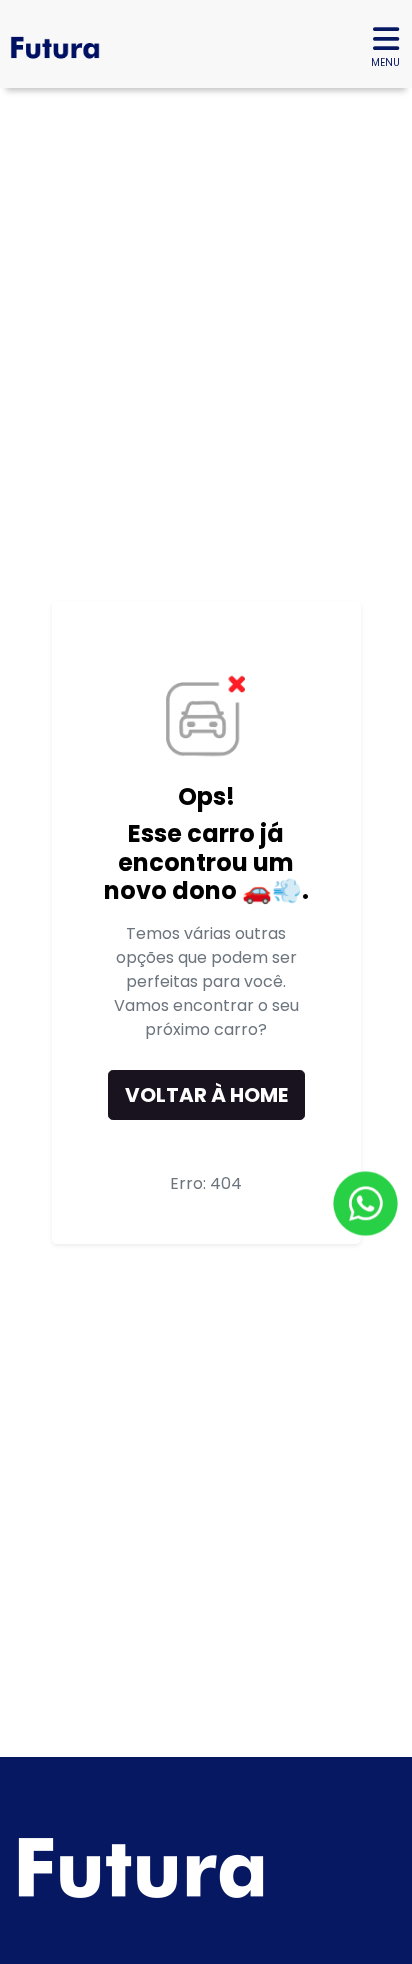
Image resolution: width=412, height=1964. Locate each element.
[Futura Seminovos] (50, 44)
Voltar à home (206, 1095)
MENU (385, 62)
